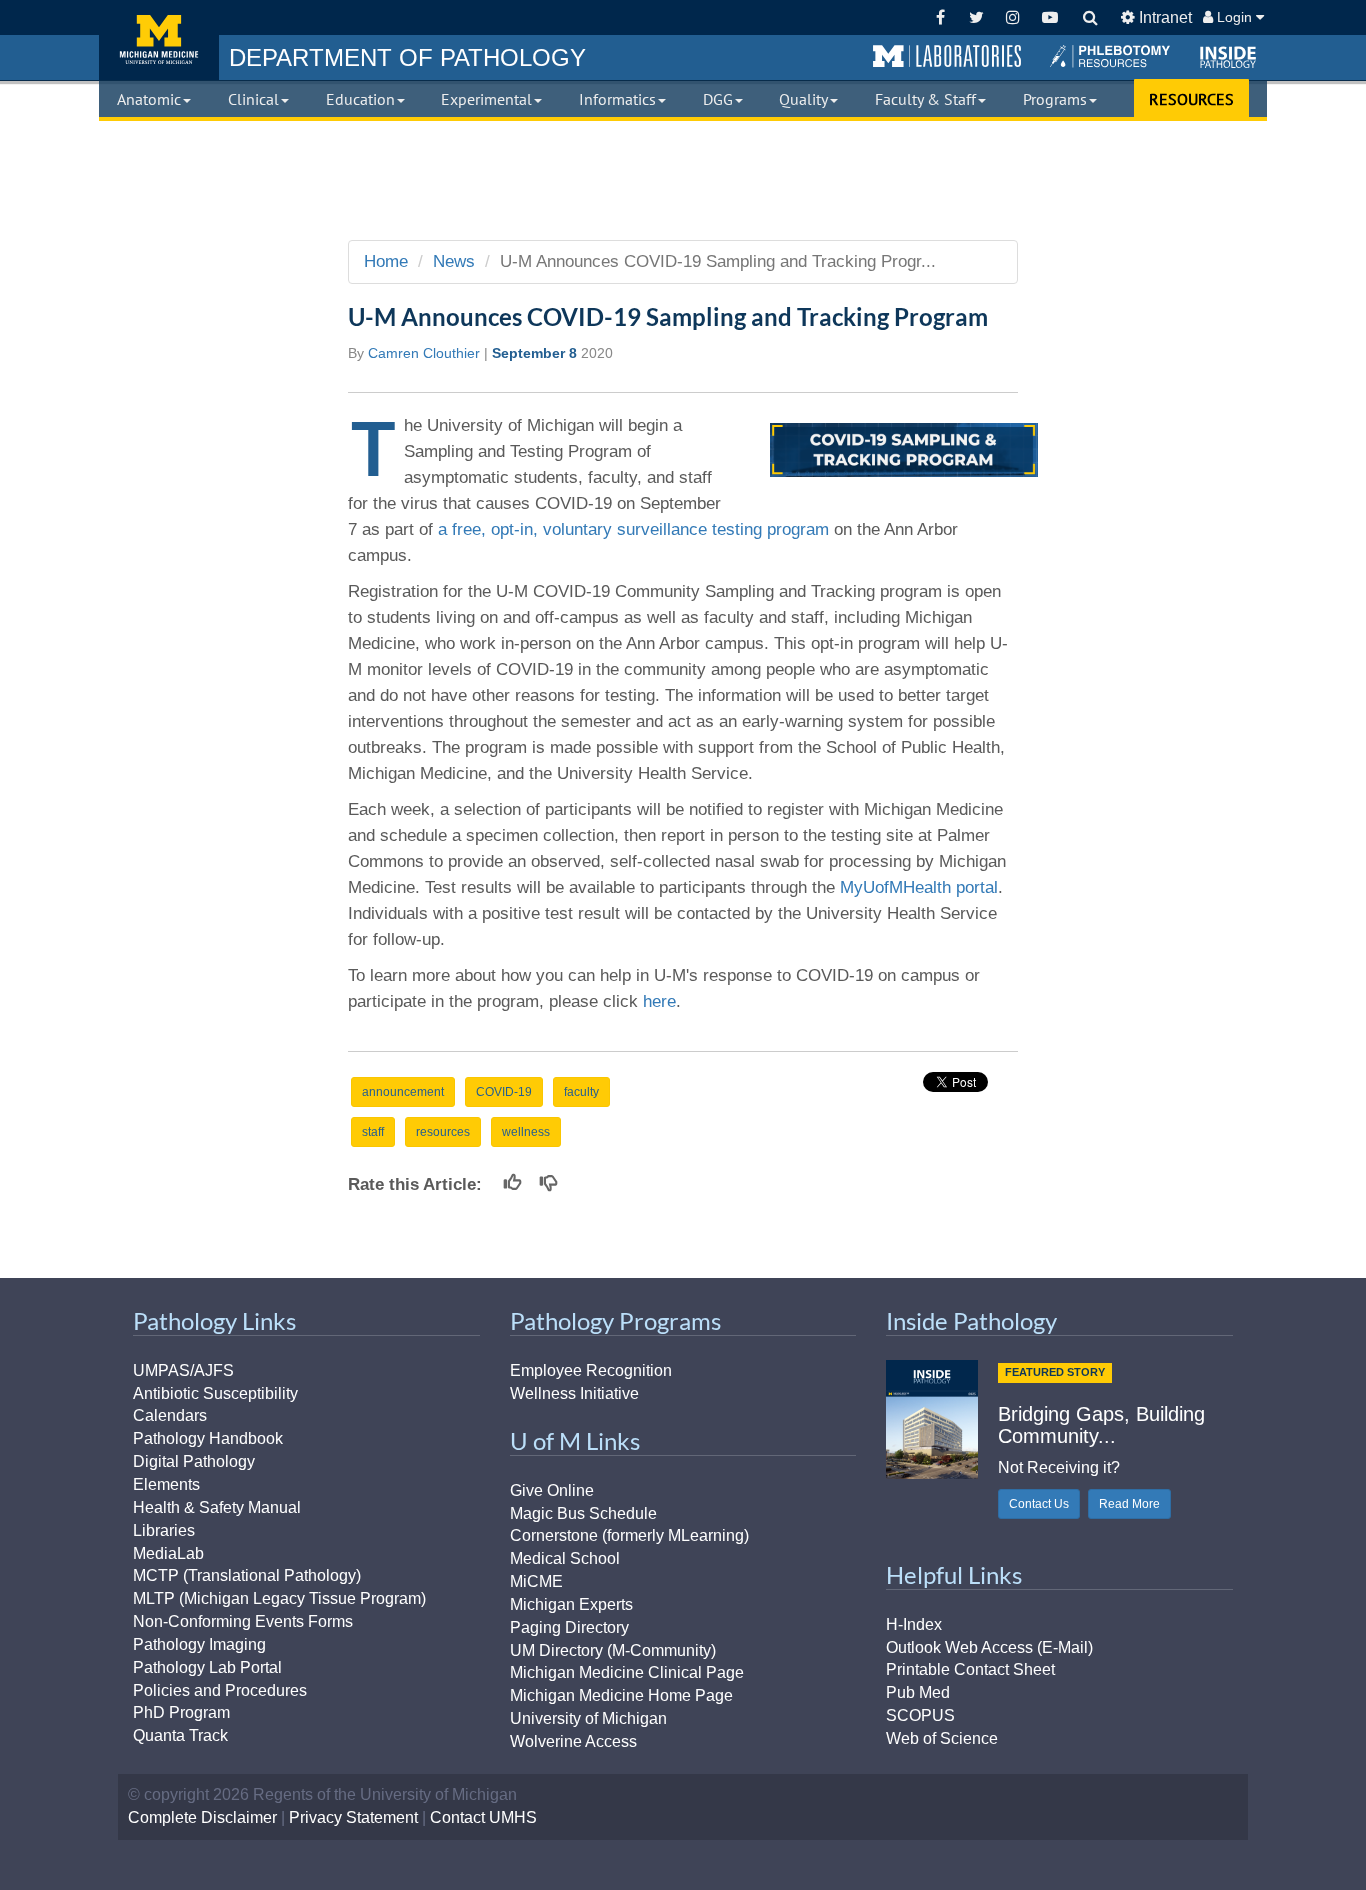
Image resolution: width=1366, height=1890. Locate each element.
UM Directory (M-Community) (613, 1650)
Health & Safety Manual (217, 1507)
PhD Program (181, 1712)
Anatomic (149, 99)
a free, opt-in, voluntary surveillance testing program (633, 529)
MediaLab (168, 1553)
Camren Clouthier (424, 353)
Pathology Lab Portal (207, 1667)
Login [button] (1234, 17)
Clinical (253, 99)
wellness (526, 1132)
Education (360, 99)
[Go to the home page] (159, 40)
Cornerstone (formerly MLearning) (629, 1535)
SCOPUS (920, 1715)
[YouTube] (1049, 17)
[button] (947, 57)
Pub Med (918, 1692)
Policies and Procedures (220, 1690)
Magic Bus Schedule (583, 1513)
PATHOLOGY (407, 57)
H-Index (914, 1624)
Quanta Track (180, 1735)
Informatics (617, 99)
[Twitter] (976, 17)
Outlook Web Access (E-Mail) (989, 1647)
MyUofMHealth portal (919, 887)
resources (443, 1132)
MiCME (536, 1581)
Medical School (565, 1558)
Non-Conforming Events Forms (243, 1621)
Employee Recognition (591, 1370)
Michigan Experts (571, 1604)
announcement (403, 1092)
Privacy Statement (353, 1817)
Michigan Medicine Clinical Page (627, 1672)
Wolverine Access (573, 1741)
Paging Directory (569, 1627)
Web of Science (942, 1738)
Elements (166, 1484)
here (659, 1001)
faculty (581, 1092)
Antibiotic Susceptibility (215, 1393)
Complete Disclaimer (202, 1817)
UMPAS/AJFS (183, 1370)
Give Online (552, 1490)
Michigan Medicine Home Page (621, 1695)
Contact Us (1039, 1504)
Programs (1055, 99)
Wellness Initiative (574, 1393)
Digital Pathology (194, 1461)
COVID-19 (504, 1092)
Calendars (170, 1415)
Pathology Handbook (208, 1438)
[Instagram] (1013, 17)
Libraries (164, 1530)
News (454, 261)
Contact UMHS (483, 1817)
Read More (1129, 1504)
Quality (803, 99)
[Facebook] (940, 17)
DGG (718, 99)
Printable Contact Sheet (970, 1669)
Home (386, 261)
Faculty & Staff (925, 99)
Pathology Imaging (199, 1644)
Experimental (486, 99)
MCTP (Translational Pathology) (247, 1575)
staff (373, 1132)
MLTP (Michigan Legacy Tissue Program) (279, 1598)
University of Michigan (588, 1718)
